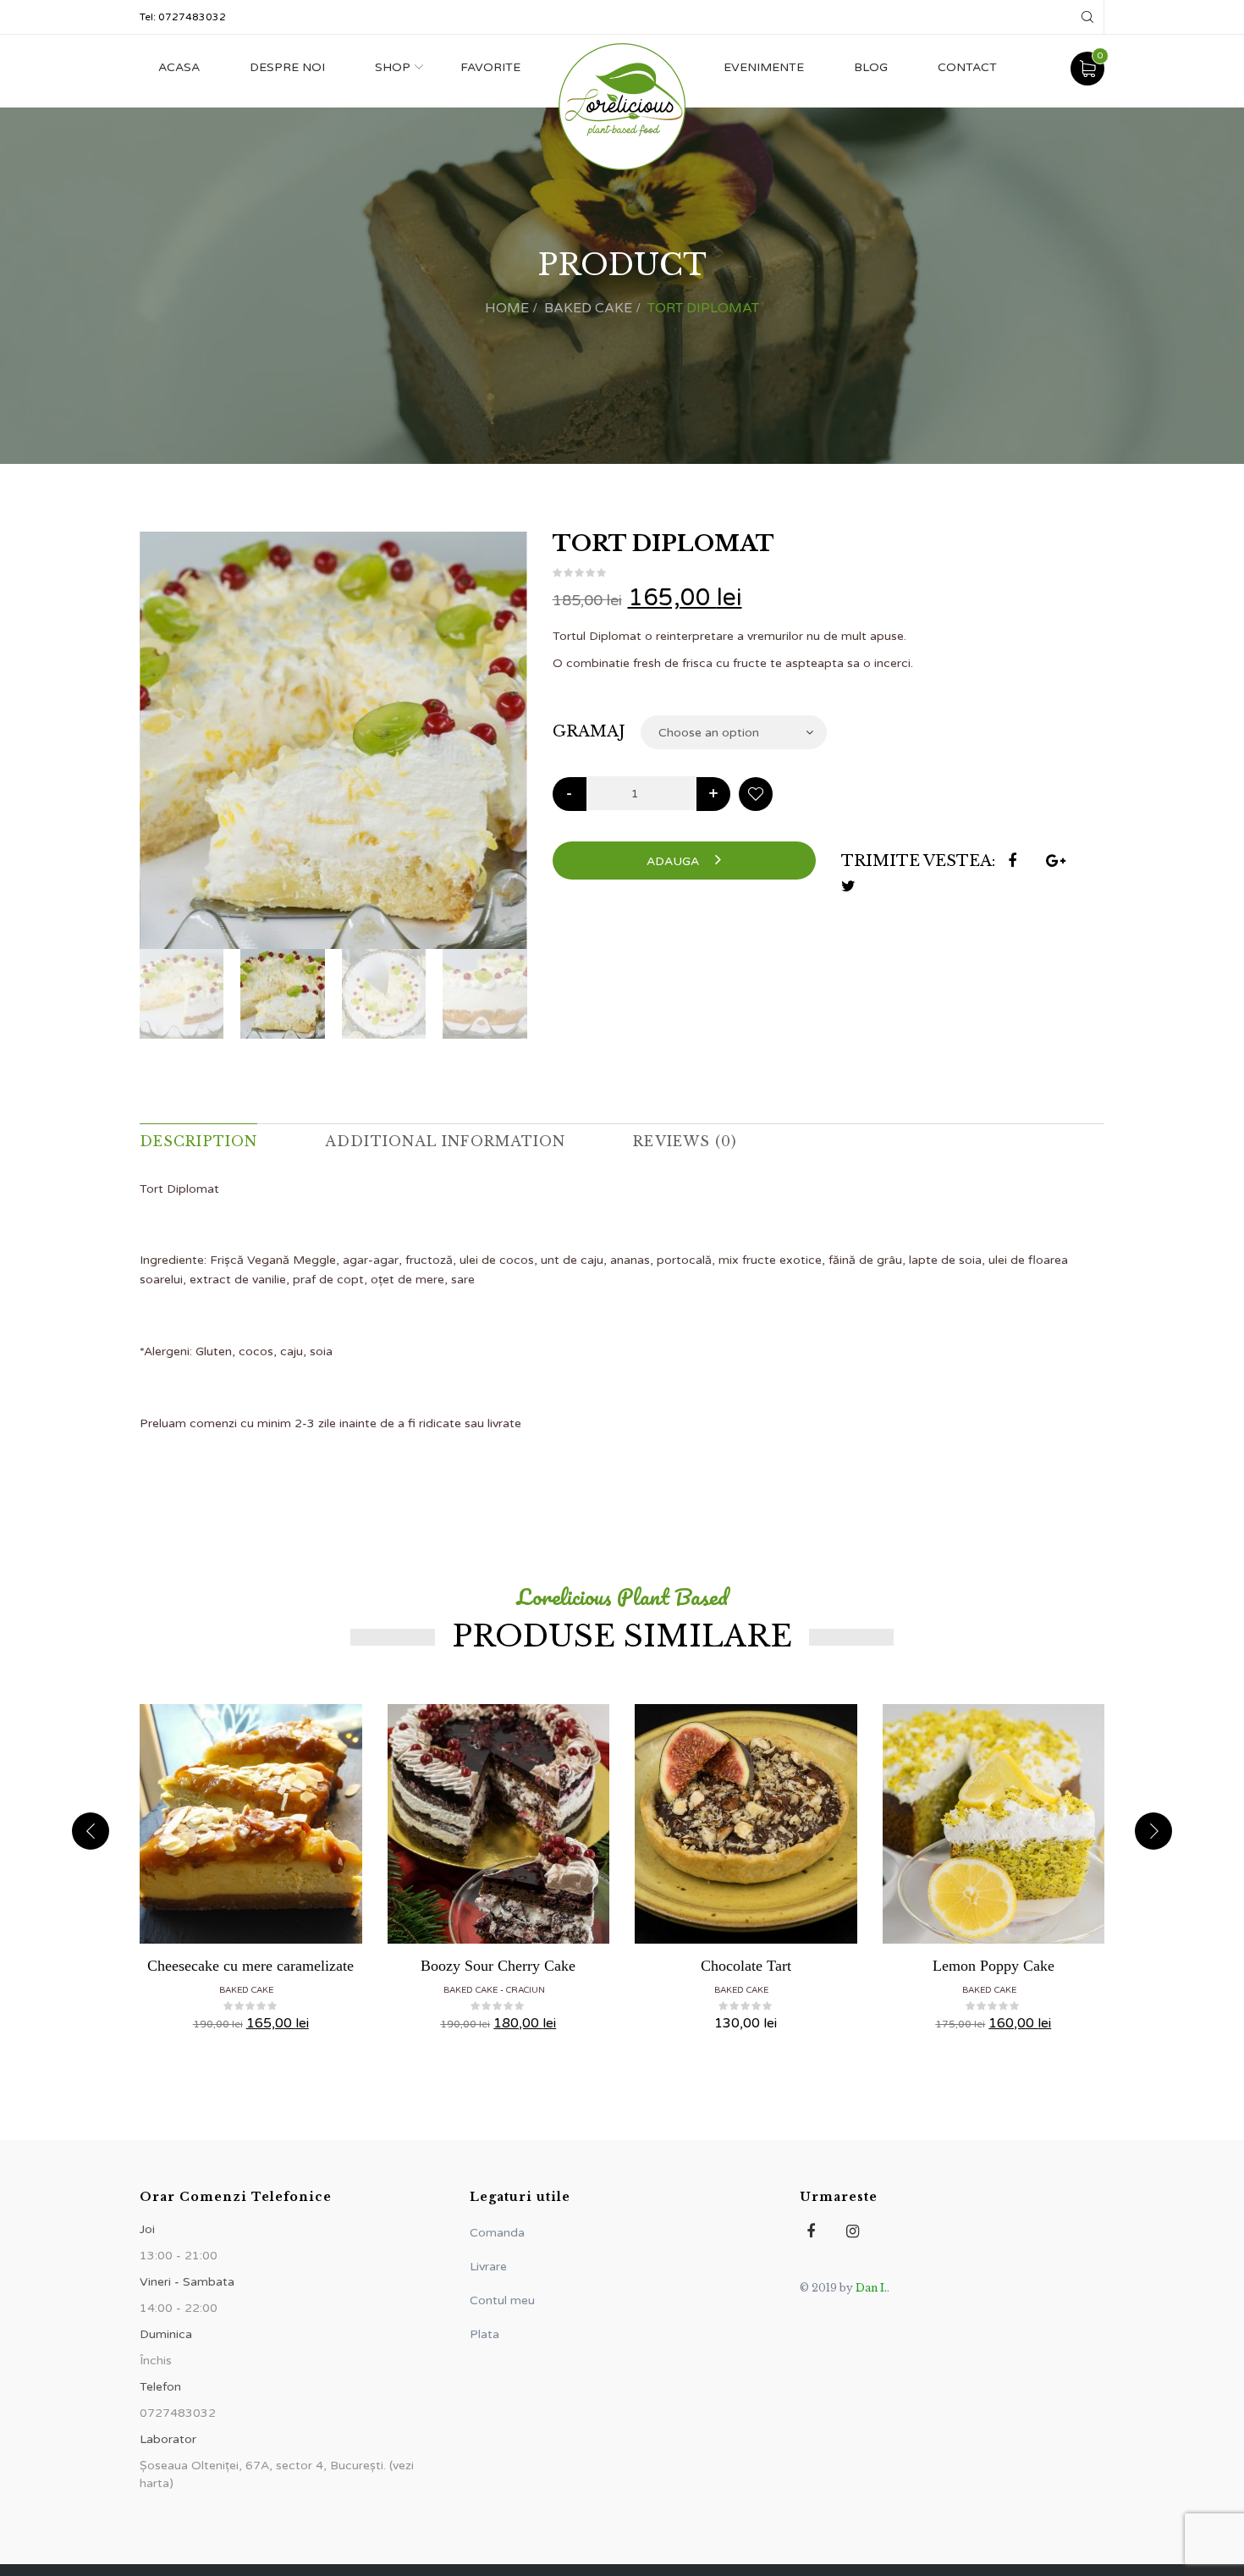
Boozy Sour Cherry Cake (498, 1966)
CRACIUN (526, 1990)
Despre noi (287, 67)
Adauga (674, 861)
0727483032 (192, 17)
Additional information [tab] (445, 1141)
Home (507, 308)
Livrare (488, 2267)
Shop (393, 67)
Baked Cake (588, 308)
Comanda (497, 2233)
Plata (484, 2334)
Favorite (490, 67)
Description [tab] (198, 1141)
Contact (967, 67)
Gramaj (589, 731)
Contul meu (502, 2300)
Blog (871, 67)
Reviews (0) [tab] (685, 1141)
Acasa (179, 67)
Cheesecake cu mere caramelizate (250, 1966)
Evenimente (764, 67)
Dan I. (871, 2288)
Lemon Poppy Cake (994, 1966)
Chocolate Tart (746, 1966)
